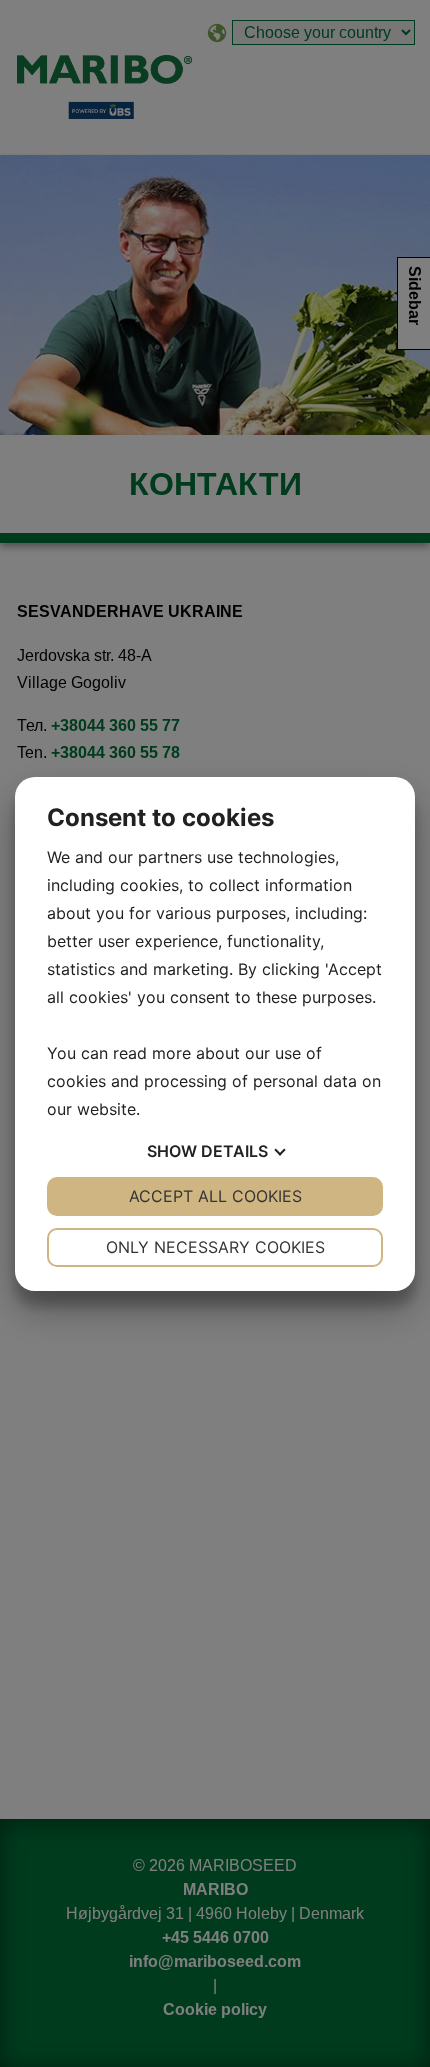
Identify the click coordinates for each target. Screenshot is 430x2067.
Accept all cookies (215, 1196)
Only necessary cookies (215, 1247)
